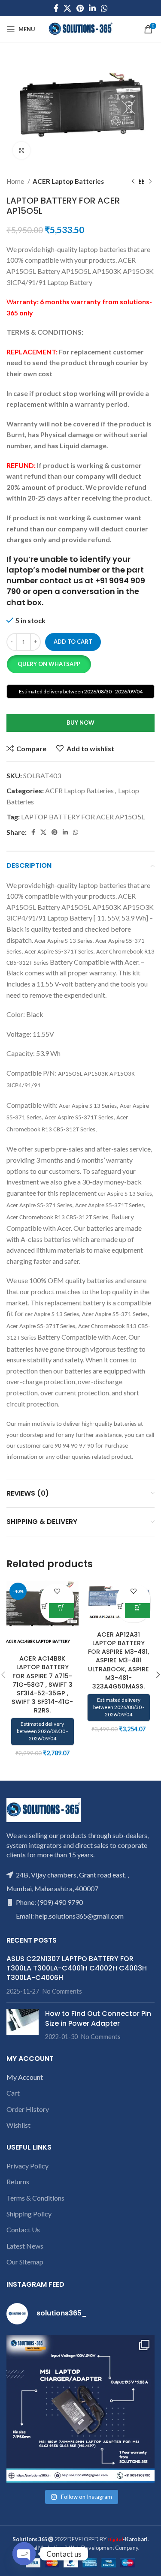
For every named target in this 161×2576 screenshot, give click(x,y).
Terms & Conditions (35, 2198)
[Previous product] (133, 182)
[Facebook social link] (56, 8)
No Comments (62, 1991)
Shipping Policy (29, 2214)
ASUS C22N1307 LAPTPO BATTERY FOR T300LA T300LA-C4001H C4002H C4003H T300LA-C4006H (77, 1968)
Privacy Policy (27, 2166)
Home (16, 181)
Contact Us (23, 2230)
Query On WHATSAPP (49, 664)
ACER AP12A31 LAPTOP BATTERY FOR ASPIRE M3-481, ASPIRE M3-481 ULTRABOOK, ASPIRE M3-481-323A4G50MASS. (118, 1660)
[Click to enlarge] (21, 150)
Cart (13, 2093)
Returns (18, 2182)
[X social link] (67, 8)
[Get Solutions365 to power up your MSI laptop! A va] (80, 2409)
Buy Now (80, 723)
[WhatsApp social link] (104, 8)
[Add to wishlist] (57, 1591)
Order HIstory (28, 2109)
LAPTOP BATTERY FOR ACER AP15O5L (83, 817)
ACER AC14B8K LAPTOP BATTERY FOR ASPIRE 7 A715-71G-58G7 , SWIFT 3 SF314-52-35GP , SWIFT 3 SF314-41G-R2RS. (42, 1684)
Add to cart (73, 642)
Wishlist (18, 2125)
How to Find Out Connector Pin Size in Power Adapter (98, 2018)
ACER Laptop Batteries (68, 181)
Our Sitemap (25, 2262)
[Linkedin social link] (92, 8)
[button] (49, 664)
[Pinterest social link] (80, 8)
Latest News (25, 2246)
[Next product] (150, 182)
